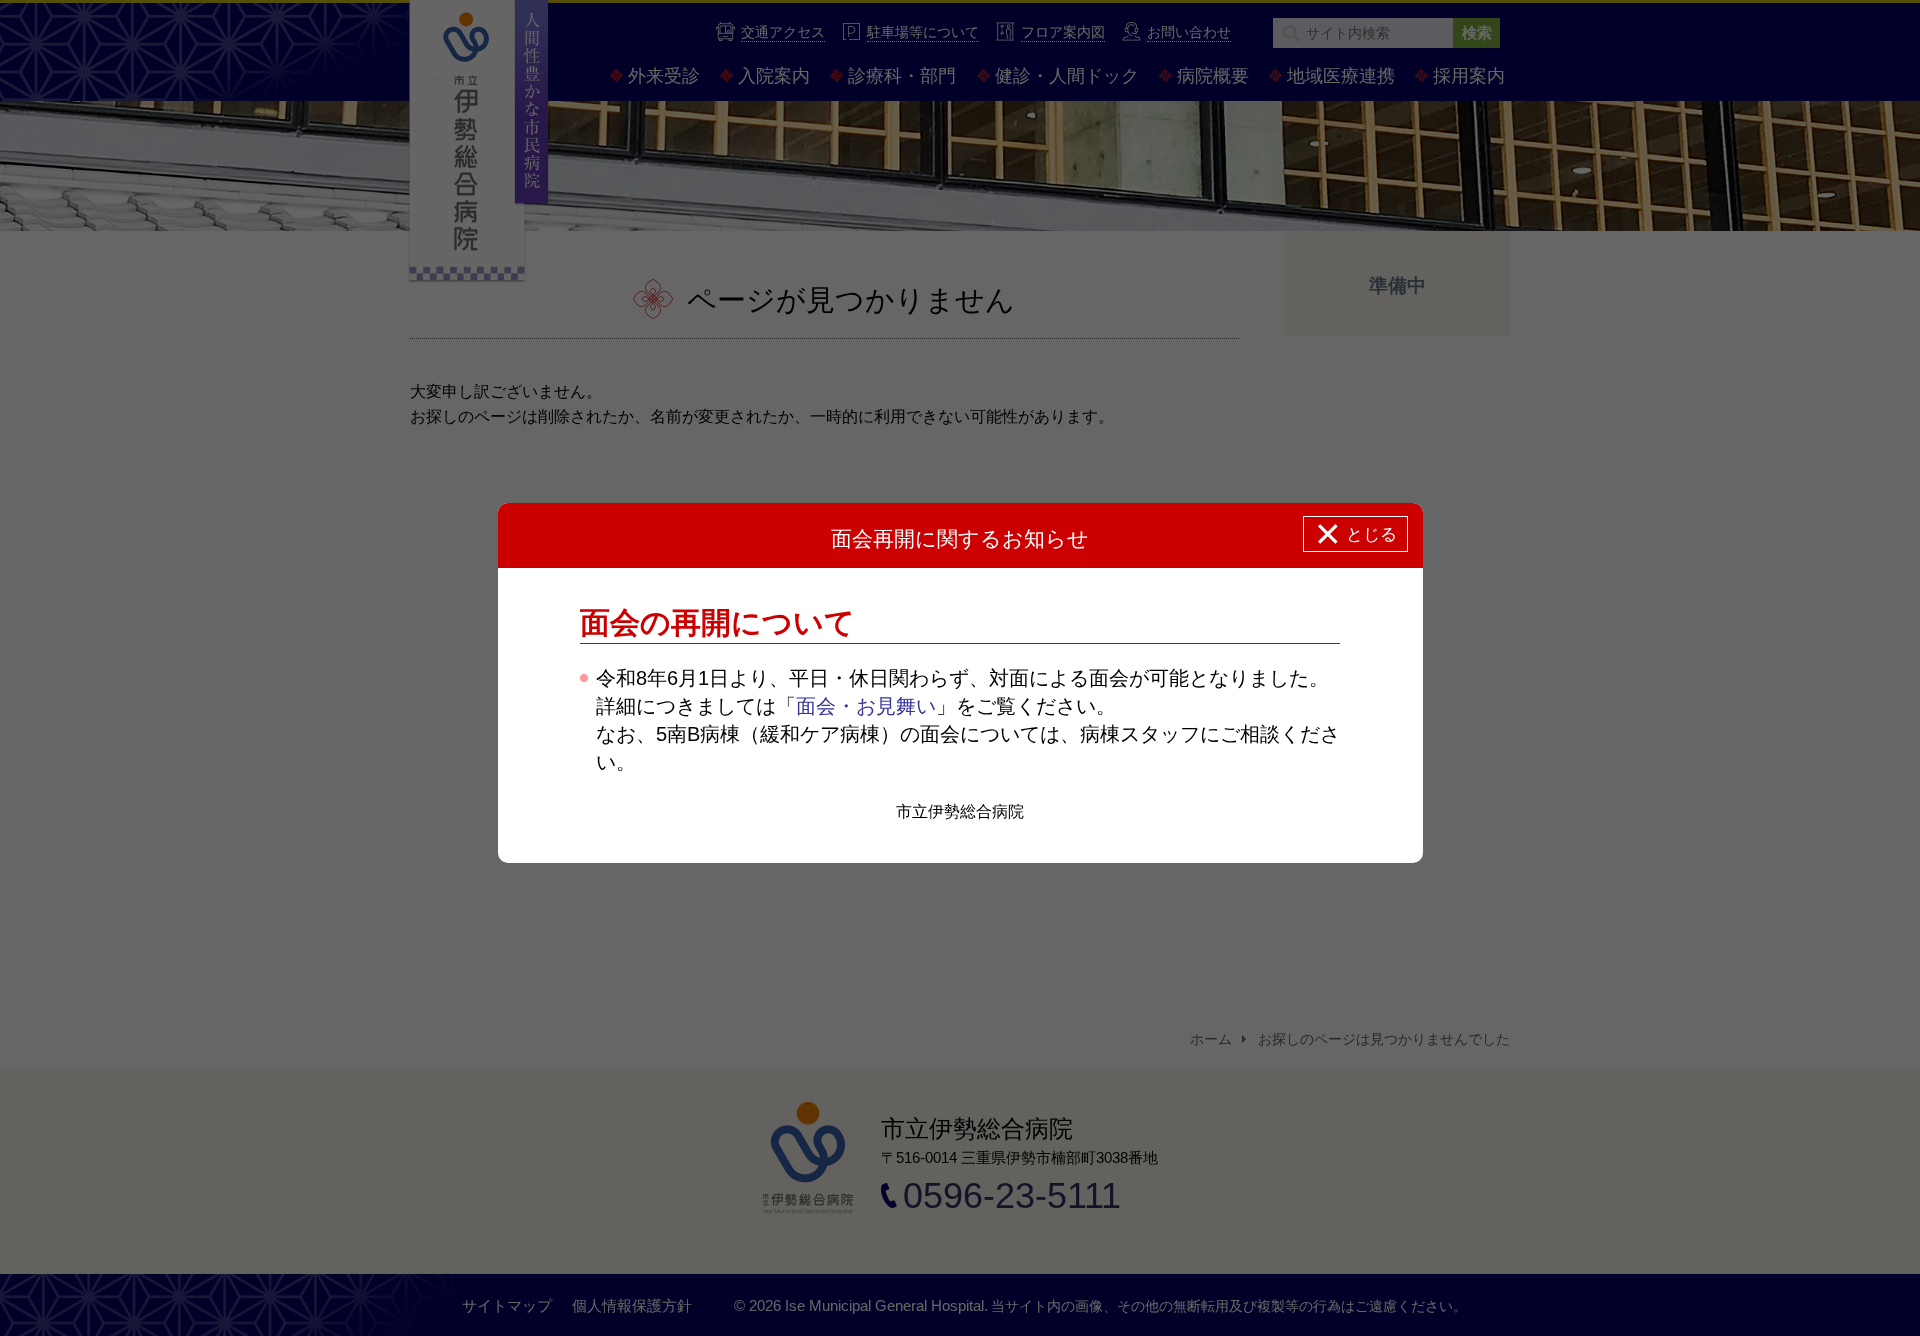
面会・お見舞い (866, 706)
